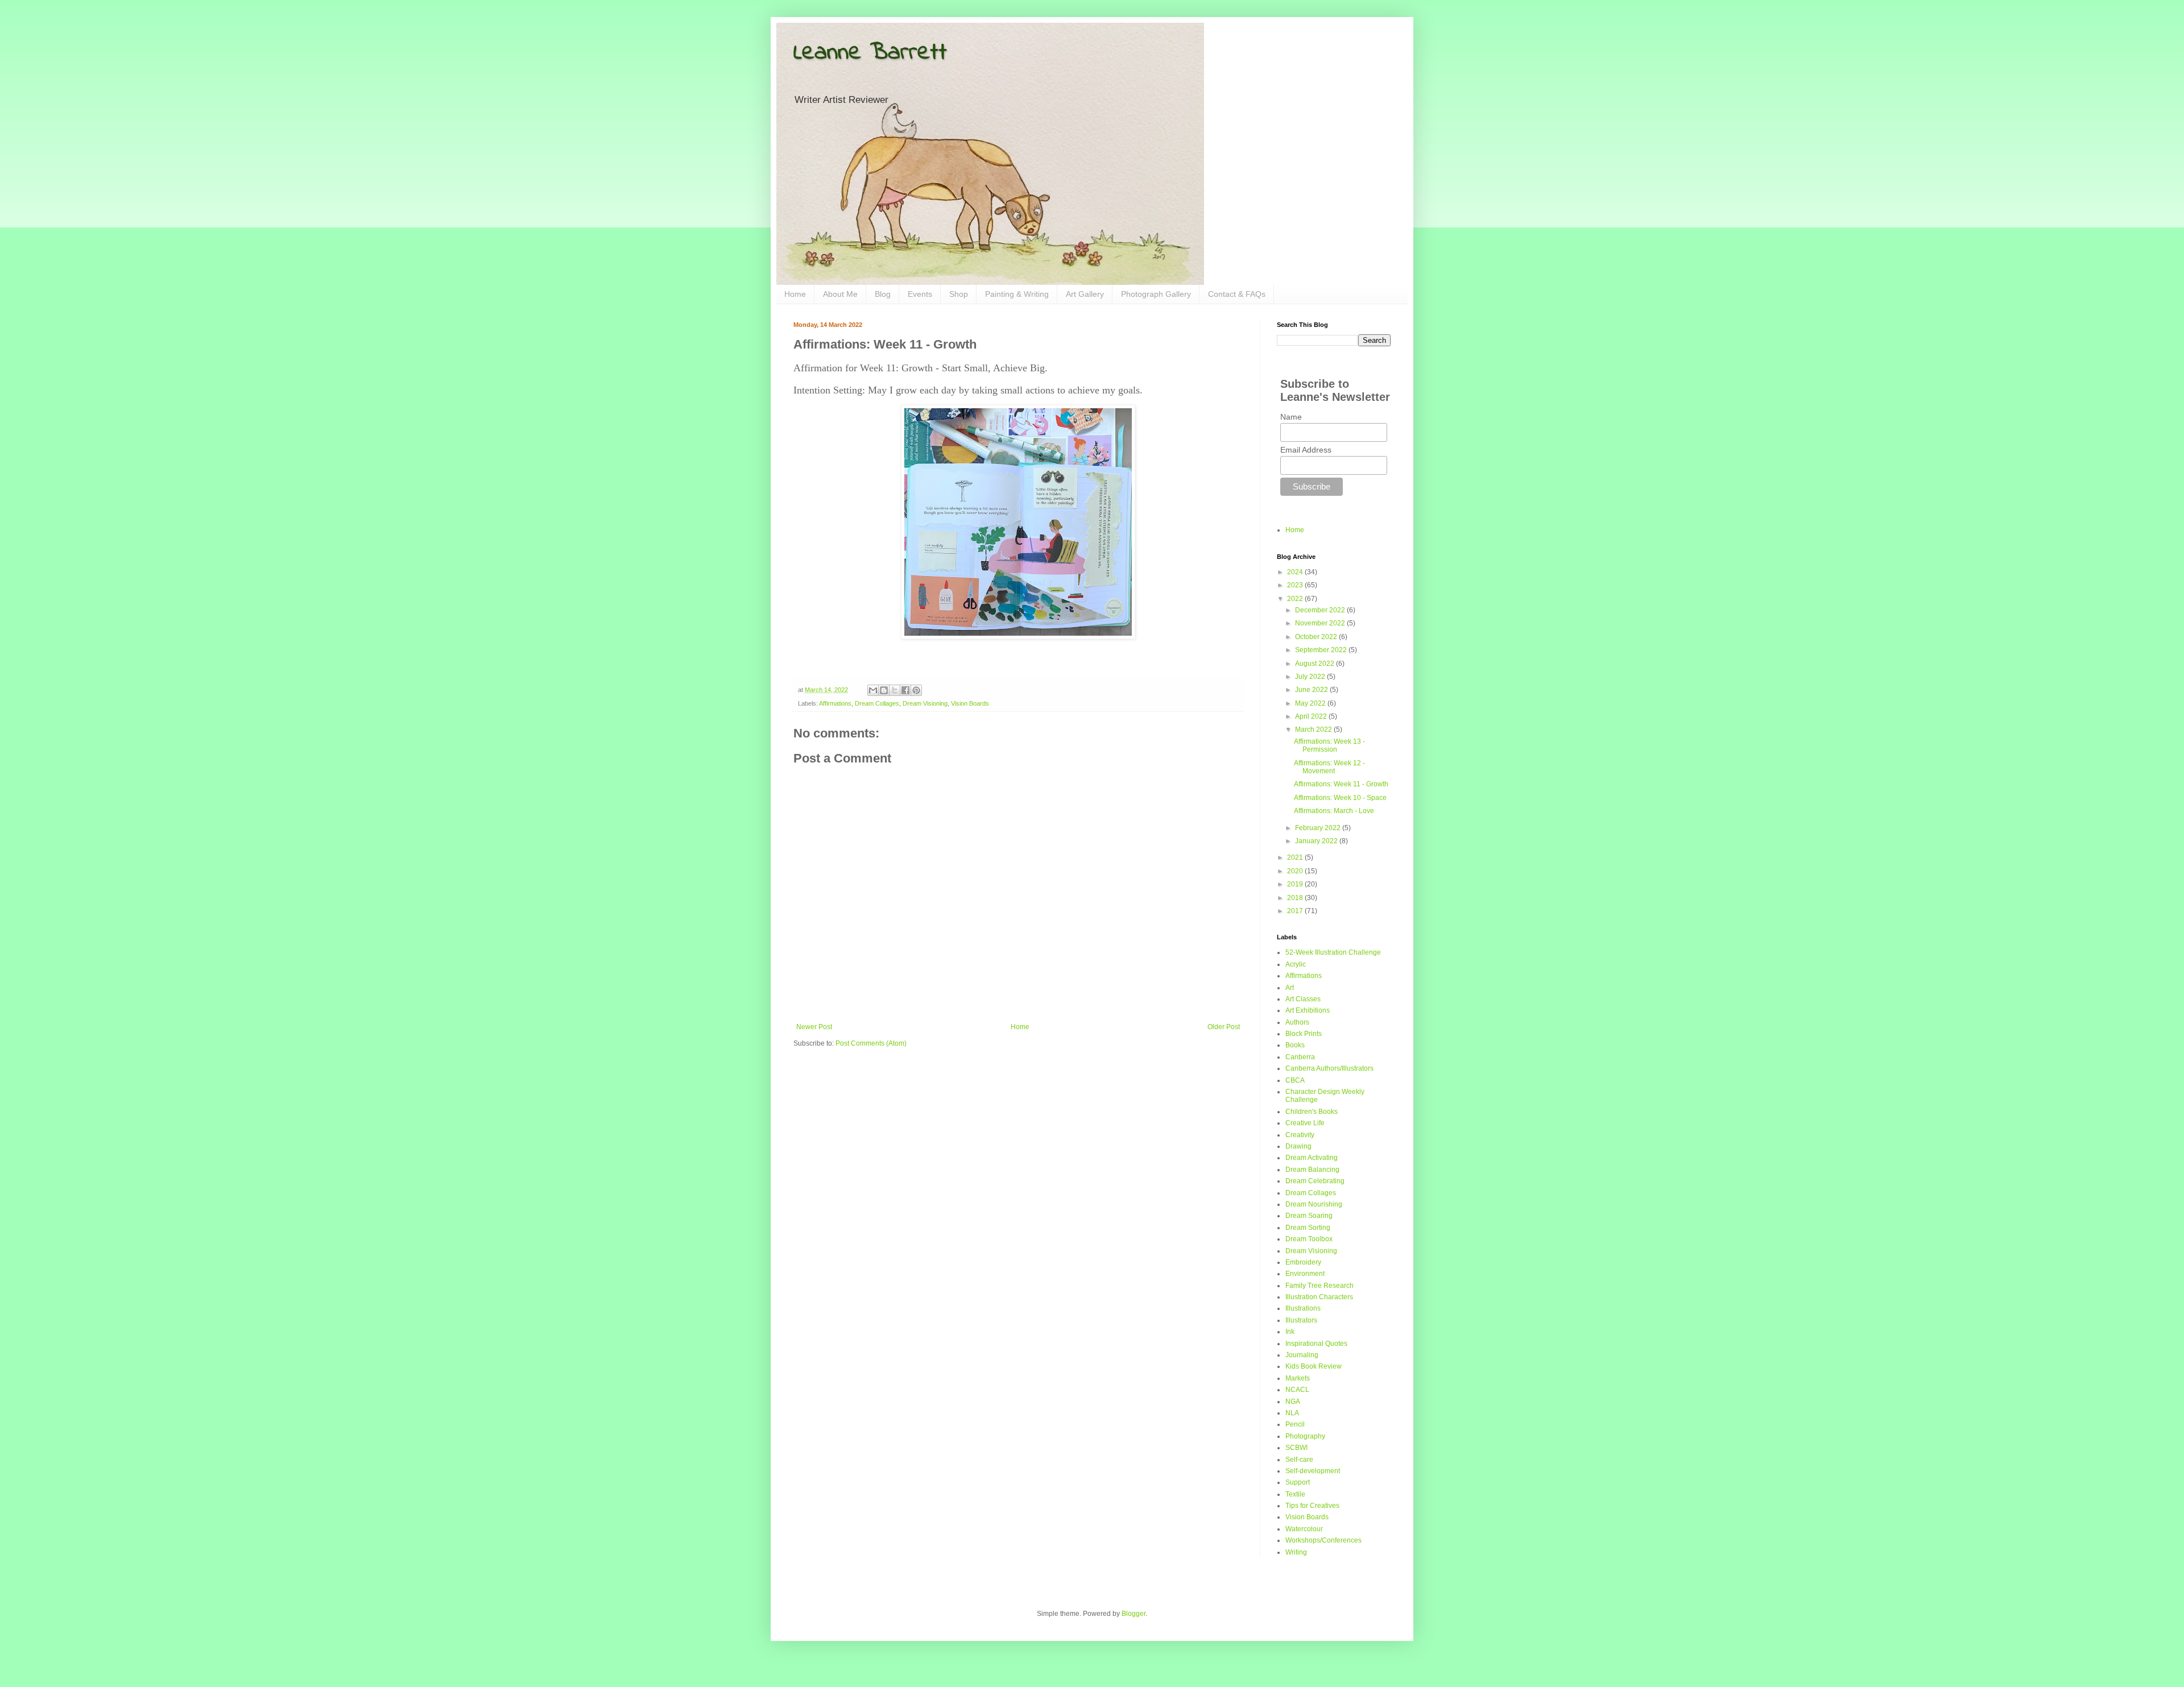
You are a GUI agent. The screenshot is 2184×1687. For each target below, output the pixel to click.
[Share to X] (895, 690)
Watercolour (1304, 1529)
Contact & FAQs (1237, 294)
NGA (1293, 1402)
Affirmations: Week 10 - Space (1340, 798)
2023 (1296, 585)
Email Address (1306, 450)
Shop (959, 294)
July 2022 (1311, 677)
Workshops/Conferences (1323, 1540)
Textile (1295, 1494)
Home (795, 294)
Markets (1298, 1378)
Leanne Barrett (870, 53)
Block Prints (1304, 1034)
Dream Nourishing (1314, 1204)
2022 (1296, 599)
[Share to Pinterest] (916, 690)
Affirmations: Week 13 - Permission (1329, 745)
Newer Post (814, 1027)
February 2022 (1319, 828)
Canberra (1300, 1057)
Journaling (1302, 1355)
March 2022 (1314, 729)
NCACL (1297, 1390)
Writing (1296, 1552)
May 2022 (1311, 703)
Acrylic (1296, 964)
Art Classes (1303, 999)
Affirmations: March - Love (1334, 811)
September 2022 (1322, 650)
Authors (1297, 1022)
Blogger (1134, 1614)
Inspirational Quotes (1316, 1344)
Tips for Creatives (1312, 1506)
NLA (1292, 1413)
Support (1298, 1482)
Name (1291, 417)
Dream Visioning (925, 703)
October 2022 (1317, 637)
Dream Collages (877, 703)
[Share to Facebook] (905, 690)
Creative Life (1305, 1123)
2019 (1296, 884)
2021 (1296, 857)
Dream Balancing (1312, 1170)
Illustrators (1301, 1320)
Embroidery (1303, 1262)
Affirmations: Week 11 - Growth (1341, 784)
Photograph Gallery (1156, 294)
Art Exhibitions (1308, 1010)
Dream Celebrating (1315, 1181)
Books (1295, 1045)
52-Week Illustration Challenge (1333, 952)
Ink (1290, 1332)
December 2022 (1321, 610)
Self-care (1299, 1460)
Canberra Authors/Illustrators (1329, 1068)
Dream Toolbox (1309, 1239)
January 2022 (1317, 841)
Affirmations (835, 703)
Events (920, 294)
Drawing (1298, 1146)
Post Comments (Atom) (871, 1043)
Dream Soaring (1309, 1216)
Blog (883, 294)
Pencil (1295, 1424)
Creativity (1300, 1135)
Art (1290, 988)
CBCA (1295, 1080)
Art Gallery (1085, 294)
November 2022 (1321, 623)
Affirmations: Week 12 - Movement (1329, 767)
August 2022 (1316, 664)
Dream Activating (1312, 1158)
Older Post (1224, 1027)
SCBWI (1296, 1448)
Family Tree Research (1319, 1286)
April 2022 (1312, 716)
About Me (840, 294)
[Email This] (873, 690)
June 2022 (1312, 690)
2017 (1296, 911)
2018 (1296, 898)
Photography (1305, 1436)
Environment (1305, 1274)
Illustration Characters (1319, 1297)
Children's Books (1312, 1112)
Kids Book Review (1314, 1366)
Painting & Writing (1017, 294)
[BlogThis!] (884, 690)
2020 (1296, 871)
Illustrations (1303, 1308)
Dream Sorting (1308, 1228)
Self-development (1313, 1471)
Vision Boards (970, 703)
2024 (1296, 572)
